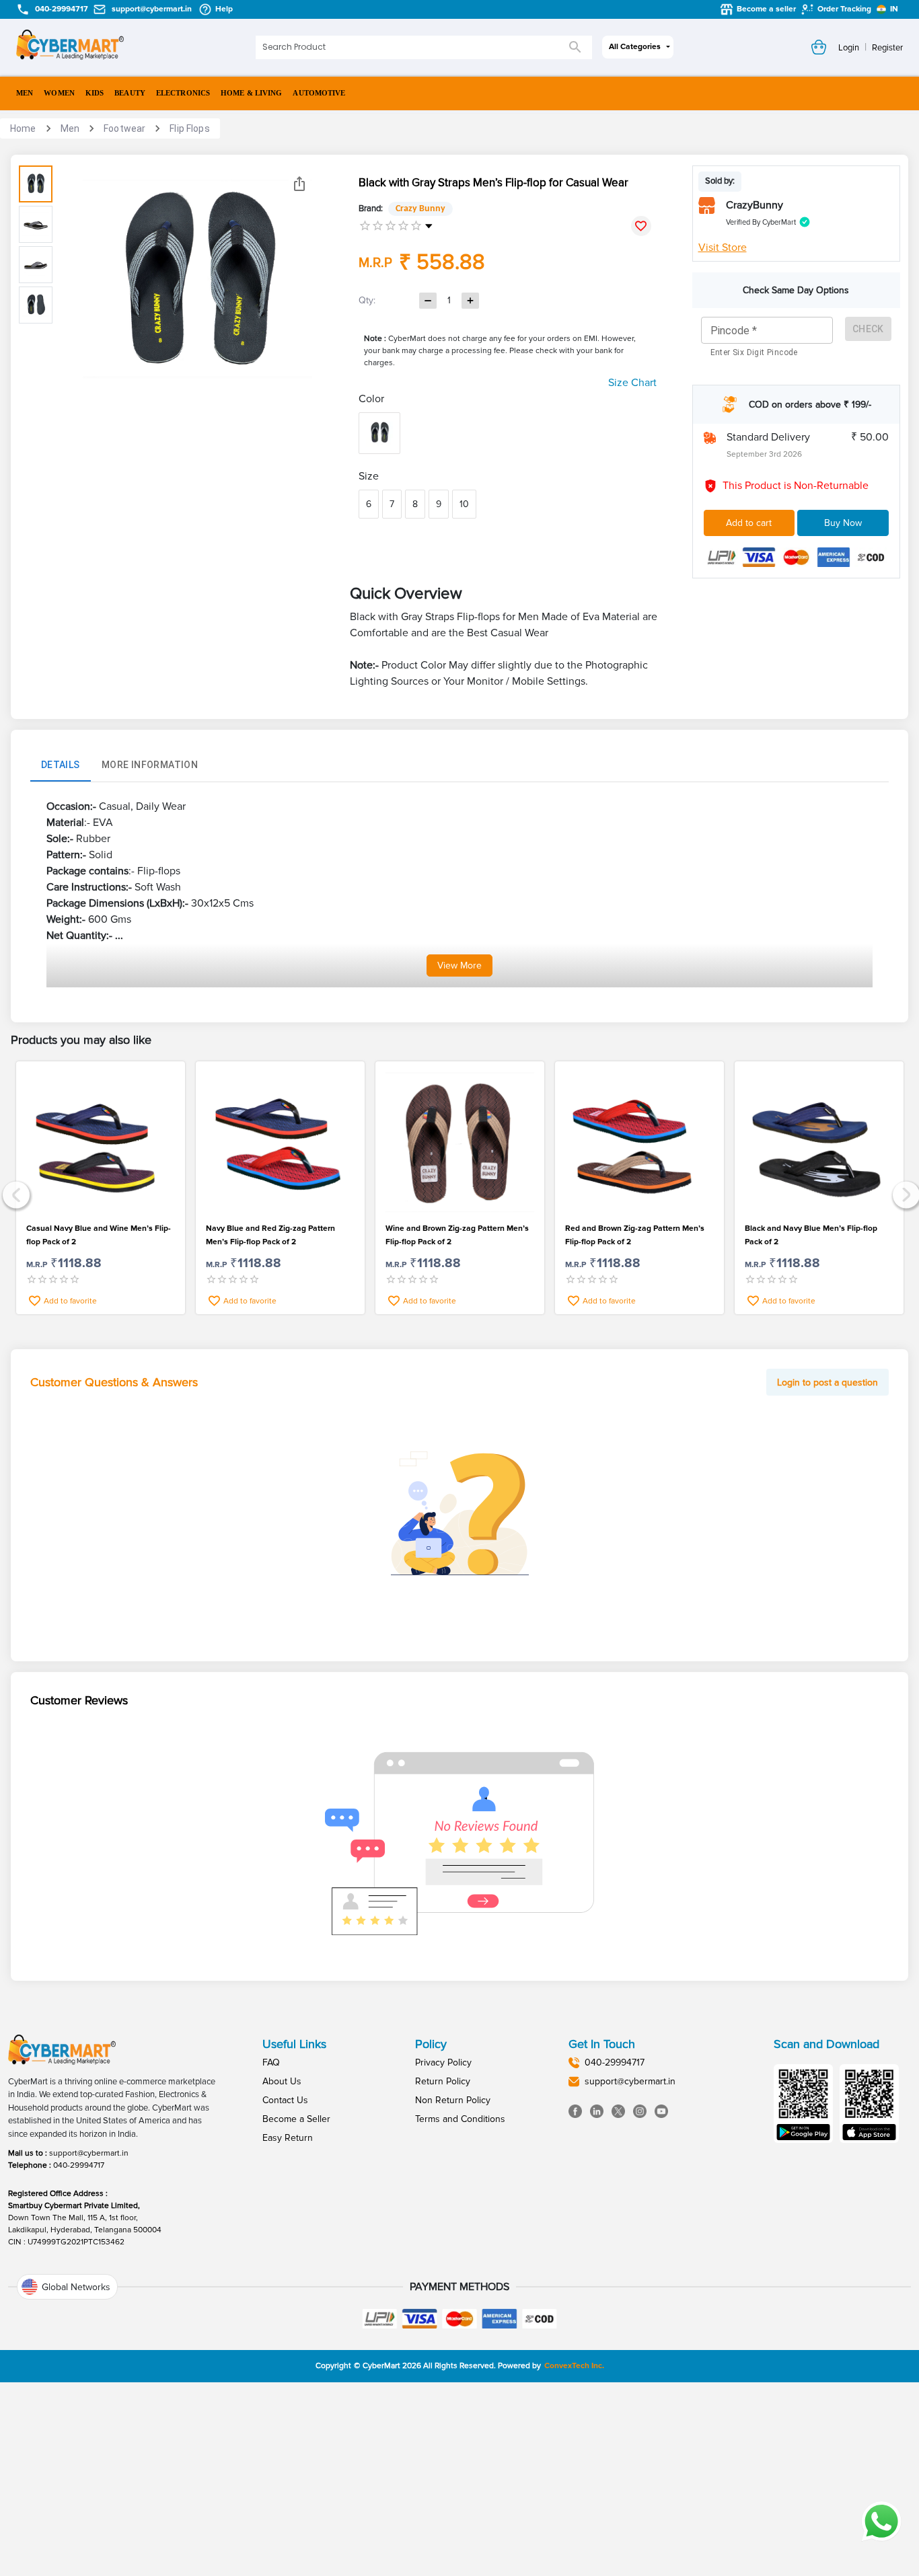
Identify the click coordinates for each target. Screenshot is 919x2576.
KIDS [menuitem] (95, 93)
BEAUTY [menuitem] (130, 93)
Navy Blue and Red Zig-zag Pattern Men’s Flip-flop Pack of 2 (270, 1235)
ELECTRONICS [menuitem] (183, 93)
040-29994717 (79, 2165)
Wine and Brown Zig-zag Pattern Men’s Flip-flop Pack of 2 (457, 1235)
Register (887, 48)
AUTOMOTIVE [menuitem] (319, 93)
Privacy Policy (443, 2062)
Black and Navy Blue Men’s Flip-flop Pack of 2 (811, 1235)
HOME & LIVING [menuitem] (251, 93)
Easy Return (288, 2138)
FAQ (271, 2062)
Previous (14, 1194)
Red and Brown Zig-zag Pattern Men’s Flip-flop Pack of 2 (635, 1235)
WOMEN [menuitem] (59, 93)
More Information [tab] (150, 765)
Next (905, 1194)
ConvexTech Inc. (574, 2366)
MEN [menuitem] (25, 93)
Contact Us (285, 2100)
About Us (282, 2081)
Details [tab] (61, 765)
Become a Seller (296, 2119)
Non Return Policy (453, 2100)
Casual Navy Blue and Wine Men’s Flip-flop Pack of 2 (99, 1235)
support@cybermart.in (89, 2153)
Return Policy (443, 2081)
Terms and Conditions (460, 2119)
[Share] (299, 184)
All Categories (635, 47)
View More (459, 965)
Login (849, 48)
